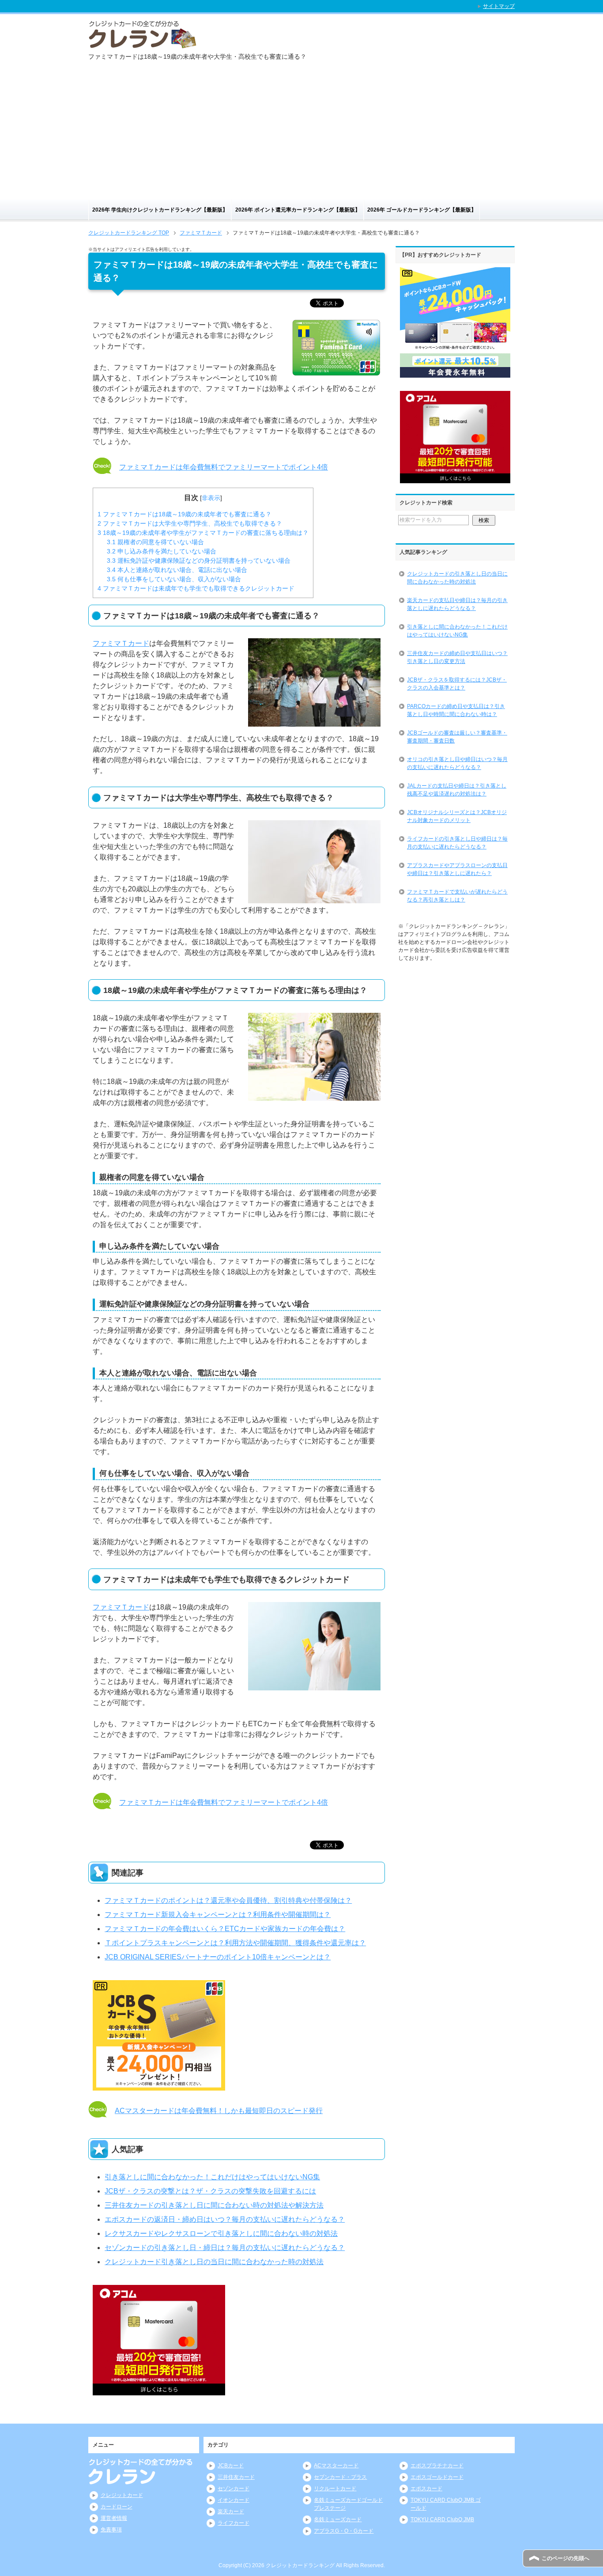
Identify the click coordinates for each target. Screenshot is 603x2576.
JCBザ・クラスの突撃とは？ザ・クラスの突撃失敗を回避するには (210, 2191)
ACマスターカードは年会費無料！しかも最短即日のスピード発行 (219, 2111)
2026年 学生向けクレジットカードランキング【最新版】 (160, 210)
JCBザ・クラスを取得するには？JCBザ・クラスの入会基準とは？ (457, 684)
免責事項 (111, 2530)
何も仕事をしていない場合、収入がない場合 (174, 579)
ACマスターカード (336, 2466)
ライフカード (234, 2523)
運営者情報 (114, 2518)
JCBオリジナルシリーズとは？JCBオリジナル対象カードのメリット (457, 816)
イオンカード (234, 2500)
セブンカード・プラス (340, 2477)
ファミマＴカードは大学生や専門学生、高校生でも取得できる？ (190, 523)
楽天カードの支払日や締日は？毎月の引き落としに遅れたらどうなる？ (457, 604)
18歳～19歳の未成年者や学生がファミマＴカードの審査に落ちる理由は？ (203, 533)
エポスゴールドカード (437, 2477)
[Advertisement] (301, 133)
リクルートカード (335, 2489)
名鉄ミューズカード (338, 2519)
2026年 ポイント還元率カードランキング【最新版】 (298, 210)
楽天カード (231, 2512)
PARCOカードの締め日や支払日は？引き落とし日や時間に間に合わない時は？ (456, 710)
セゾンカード (234, 2489)
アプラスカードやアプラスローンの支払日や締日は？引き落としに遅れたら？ (457, 869)
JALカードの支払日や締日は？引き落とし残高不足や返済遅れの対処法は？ (457, 790)
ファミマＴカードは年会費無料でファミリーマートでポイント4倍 (224, 467)
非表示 (211, 498)
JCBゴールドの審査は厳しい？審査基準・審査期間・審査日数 (457, 737)
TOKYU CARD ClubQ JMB (442, 2519)
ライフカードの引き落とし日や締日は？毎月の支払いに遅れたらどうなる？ (457, 843)
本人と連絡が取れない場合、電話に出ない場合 (177, 570)
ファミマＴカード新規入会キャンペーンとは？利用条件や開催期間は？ (218, 1915)
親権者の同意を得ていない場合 (155, 542)
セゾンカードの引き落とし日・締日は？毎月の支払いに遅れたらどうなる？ (225, 2248)
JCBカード (231, 2466)
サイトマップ (499, 6)
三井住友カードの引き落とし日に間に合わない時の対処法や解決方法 (214, 2205)
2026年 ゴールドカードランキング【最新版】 (422, 210)
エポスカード (426, 2489)
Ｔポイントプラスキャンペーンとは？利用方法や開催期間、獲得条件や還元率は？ (235, 1943)
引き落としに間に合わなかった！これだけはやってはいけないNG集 (212, 2177)
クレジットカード (122, 2495)
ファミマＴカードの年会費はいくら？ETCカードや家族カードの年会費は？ (225, 1929)
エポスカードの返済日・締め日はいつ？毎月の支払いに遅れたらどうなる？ (225, 2219)
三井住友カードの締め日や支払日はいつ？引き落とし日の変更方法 (457, 657)
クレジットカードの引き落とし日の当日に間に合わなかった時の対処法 (457, 578)
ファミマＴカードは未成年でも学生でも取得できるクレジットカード (196, 588)
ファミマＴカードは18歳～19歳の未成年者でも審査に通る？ (185, 514)
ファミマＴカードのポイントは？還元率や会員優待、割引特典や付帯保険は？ (228, 1900)
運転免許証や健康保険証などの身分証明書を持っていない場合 (199, 561)
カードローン (117, 2507)
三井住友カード (236, 2477)
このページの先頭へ (565, 2558)
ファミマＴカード (121, 643)
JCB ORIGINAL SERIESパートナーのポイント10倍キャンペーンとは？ (218, 1957)
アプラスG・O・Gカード (344, 2531)
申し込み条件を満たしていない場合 (162, 551)
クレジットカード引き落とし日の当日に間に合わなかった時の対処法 (214, 2262)
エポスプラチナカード (437, 2466)
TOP (129, 233)
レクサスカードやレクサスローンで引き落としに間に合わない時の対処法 (221, 2233)
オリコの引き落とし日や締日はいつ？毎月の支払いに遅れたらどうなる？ (457, 763)
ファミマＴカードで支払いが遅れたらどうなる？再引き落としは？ (457, 896)
